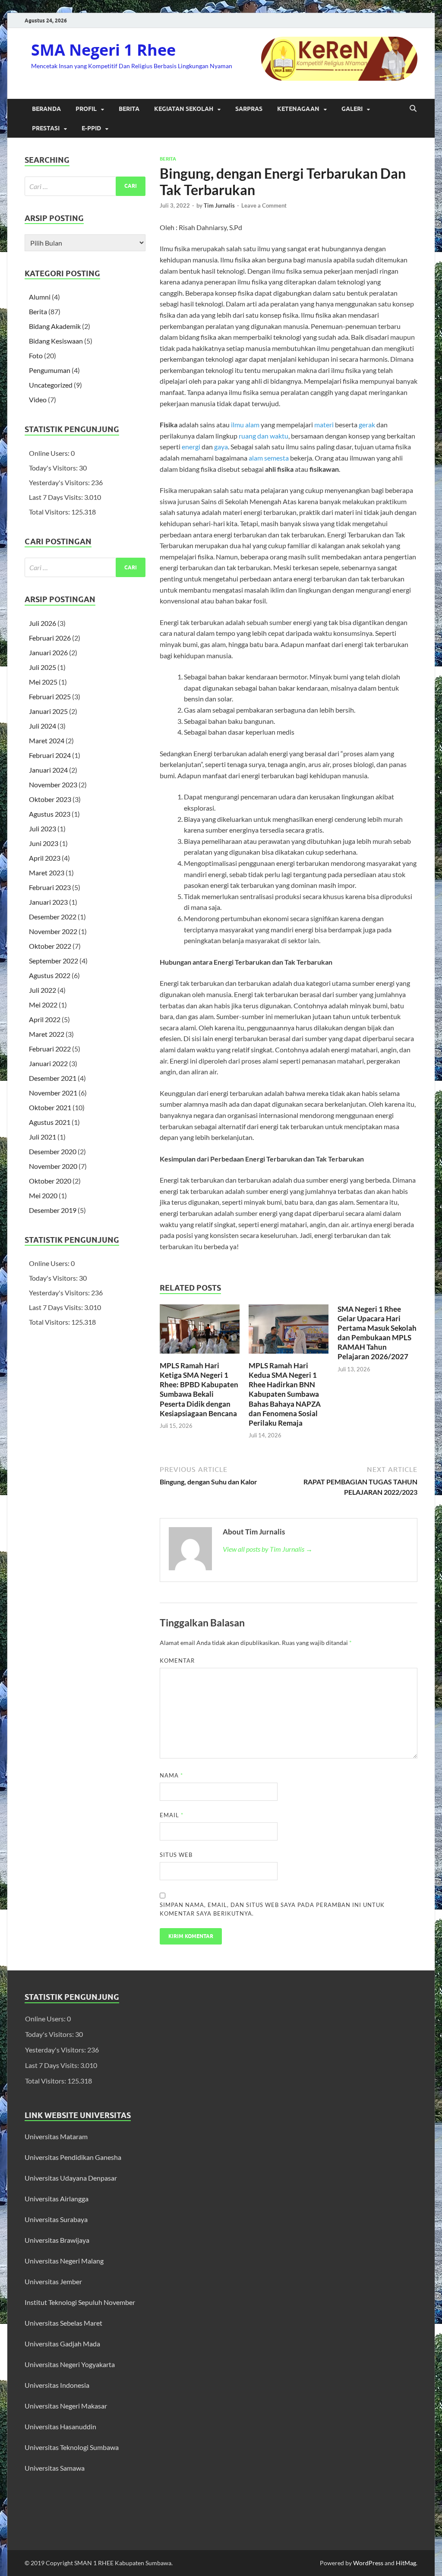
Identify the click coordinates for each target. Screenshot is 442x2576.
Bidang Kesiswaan (56, 341)
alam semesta (269, 458)
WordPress (368, 2563)
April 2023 (45, 858)
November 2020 (53, 1166)
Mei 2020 (43, 1195)
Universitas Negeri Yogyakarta (70, 2364)
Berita (129, 109)
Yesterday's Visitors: (60, 482)
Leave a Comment (264, 205)
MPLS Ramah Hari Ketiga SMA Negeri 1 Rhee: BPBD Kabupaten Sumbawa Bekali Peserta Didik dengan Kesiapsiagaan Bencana (199, 1389)
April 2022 (45, 1019)
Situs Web (176, 1855)
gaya (221, 447)
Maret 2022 (47, 1034)
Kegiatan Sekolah (184, 109)
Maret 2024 (47, 740)
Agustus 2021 (50, 1122)
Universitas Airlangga (57, 2199)
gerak (367, 425)
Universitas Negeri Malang (64, 2261)
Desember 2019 (53, 1210)
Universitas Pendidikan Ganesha (73, 2157)
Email (172, 1815)
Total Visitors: (50, 512)
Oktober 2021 (50, 1107)
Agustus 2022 (50, 975)
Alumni (40, 297)
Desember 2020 (53, 1151)
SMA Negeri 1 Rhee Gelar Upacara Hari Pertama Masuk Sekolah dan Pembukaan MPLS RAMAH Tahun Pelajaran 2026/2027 (377, 1333)
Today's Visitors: (54, 468)
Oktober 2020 (50, 1181)
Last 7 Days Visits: (57, 497)
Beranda (46, 109)
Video (38, 399)
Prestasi (46, 128)
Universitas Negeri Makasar (66, 2406)
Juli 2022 (43, 990)
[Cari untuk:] (85, 186)
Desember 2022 (53, 917)
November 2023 (53, 784)
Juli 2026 (43, 623)
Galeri (352, 109)
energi (191, 447)
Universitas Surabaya (56, 2219)
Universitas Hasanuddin (60, 2426)
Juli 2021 (43, 1137)
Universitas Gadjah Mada (62, 2344)
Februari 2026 (50, 638)
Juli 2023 (43, 829)
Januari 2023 (48, 902)
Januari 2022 (48, 1063)
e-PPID (91, 128)
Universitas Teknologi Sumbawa (72, 2447)
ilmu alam (245, 425)
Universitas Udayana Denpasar (71, 2178)
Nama (171, 1775)
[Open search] (413, 109)
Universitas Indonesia (57, 2385)
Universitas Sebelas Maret (63, 2323)
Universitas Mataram (57, 2136)
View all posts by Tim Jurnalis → (268, 1549)
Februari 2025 (50, 696)
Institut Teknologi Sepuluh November (80, 2302)
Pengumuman (50, 370)
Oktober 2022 (50, 946)
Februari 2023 (50, 887)
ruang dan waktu (264, 436)
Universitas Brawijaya (57, 2240)
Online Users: (50, 453)
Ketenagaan (298, 109)
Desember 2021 (53, 1078)
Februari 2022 (50, 1049)
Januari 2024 (48, 770)
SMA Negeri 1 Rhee (103, 50)
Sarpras (249, 109)
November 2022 (53, 931)
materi (324, 425)
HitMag (406, 2563)
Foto (36, 355)
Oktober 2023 (50, 799)
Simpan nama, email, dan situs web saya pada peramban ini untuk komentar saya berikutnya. (272, 1909)
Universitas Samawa (55, 2468)
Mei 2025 (43, 682)
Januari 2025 (48, 711)
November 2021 (53, 1093)
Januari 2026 (48, 652)
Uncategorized (51, 385)
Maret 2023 (47, 873)
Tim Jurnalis (219, 205)
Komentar (177, 1661)
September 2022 (54, 961)
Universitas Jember (53, 2281)
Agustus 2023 (50, 814)
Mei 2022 (43, 1005)
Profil (86, 109)
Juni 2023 (44, 843)
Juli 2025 (43, 667)
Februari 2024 (50, 755)
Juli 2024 (43, 726)
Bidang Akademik (55, 326)
